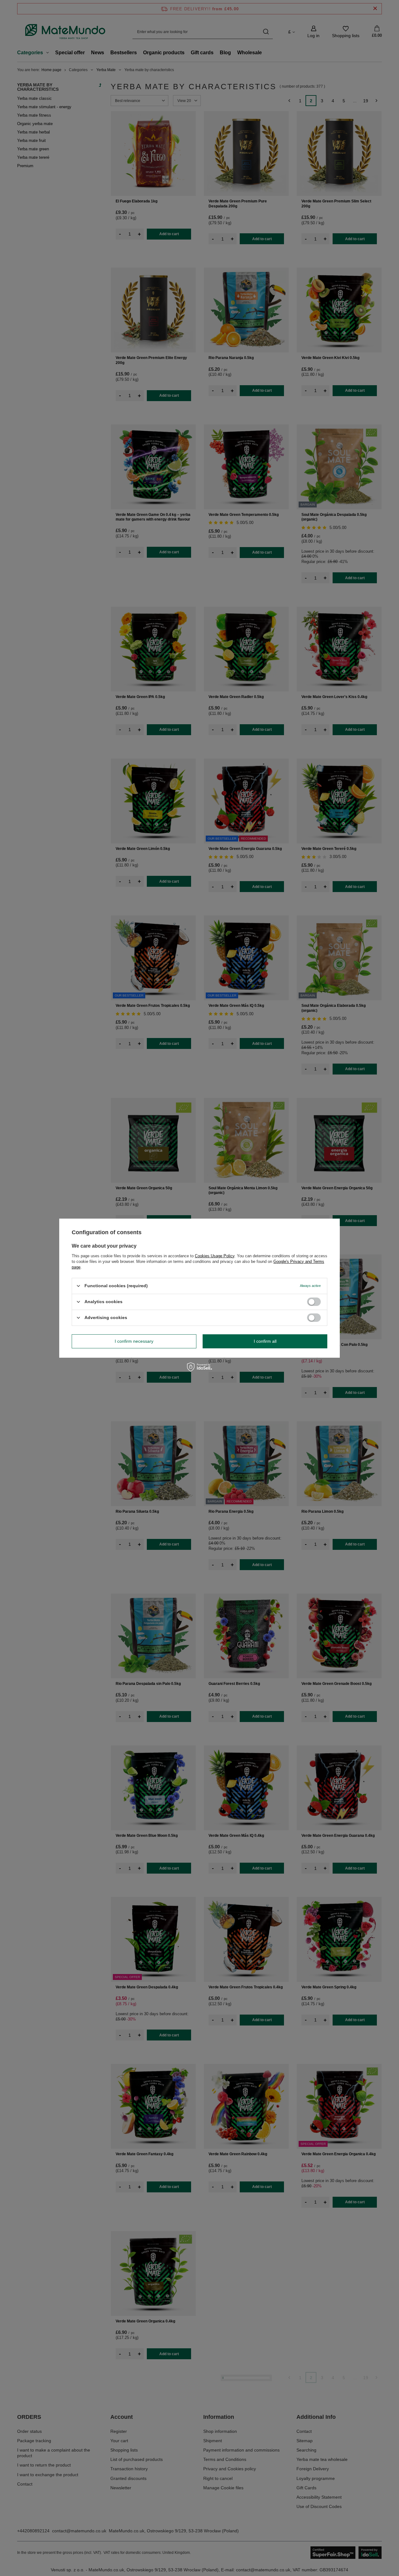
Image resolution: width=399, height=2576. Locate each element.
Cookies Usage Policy (215, 1256)
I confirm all (265, 1341)
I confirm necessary (134, 1341)
